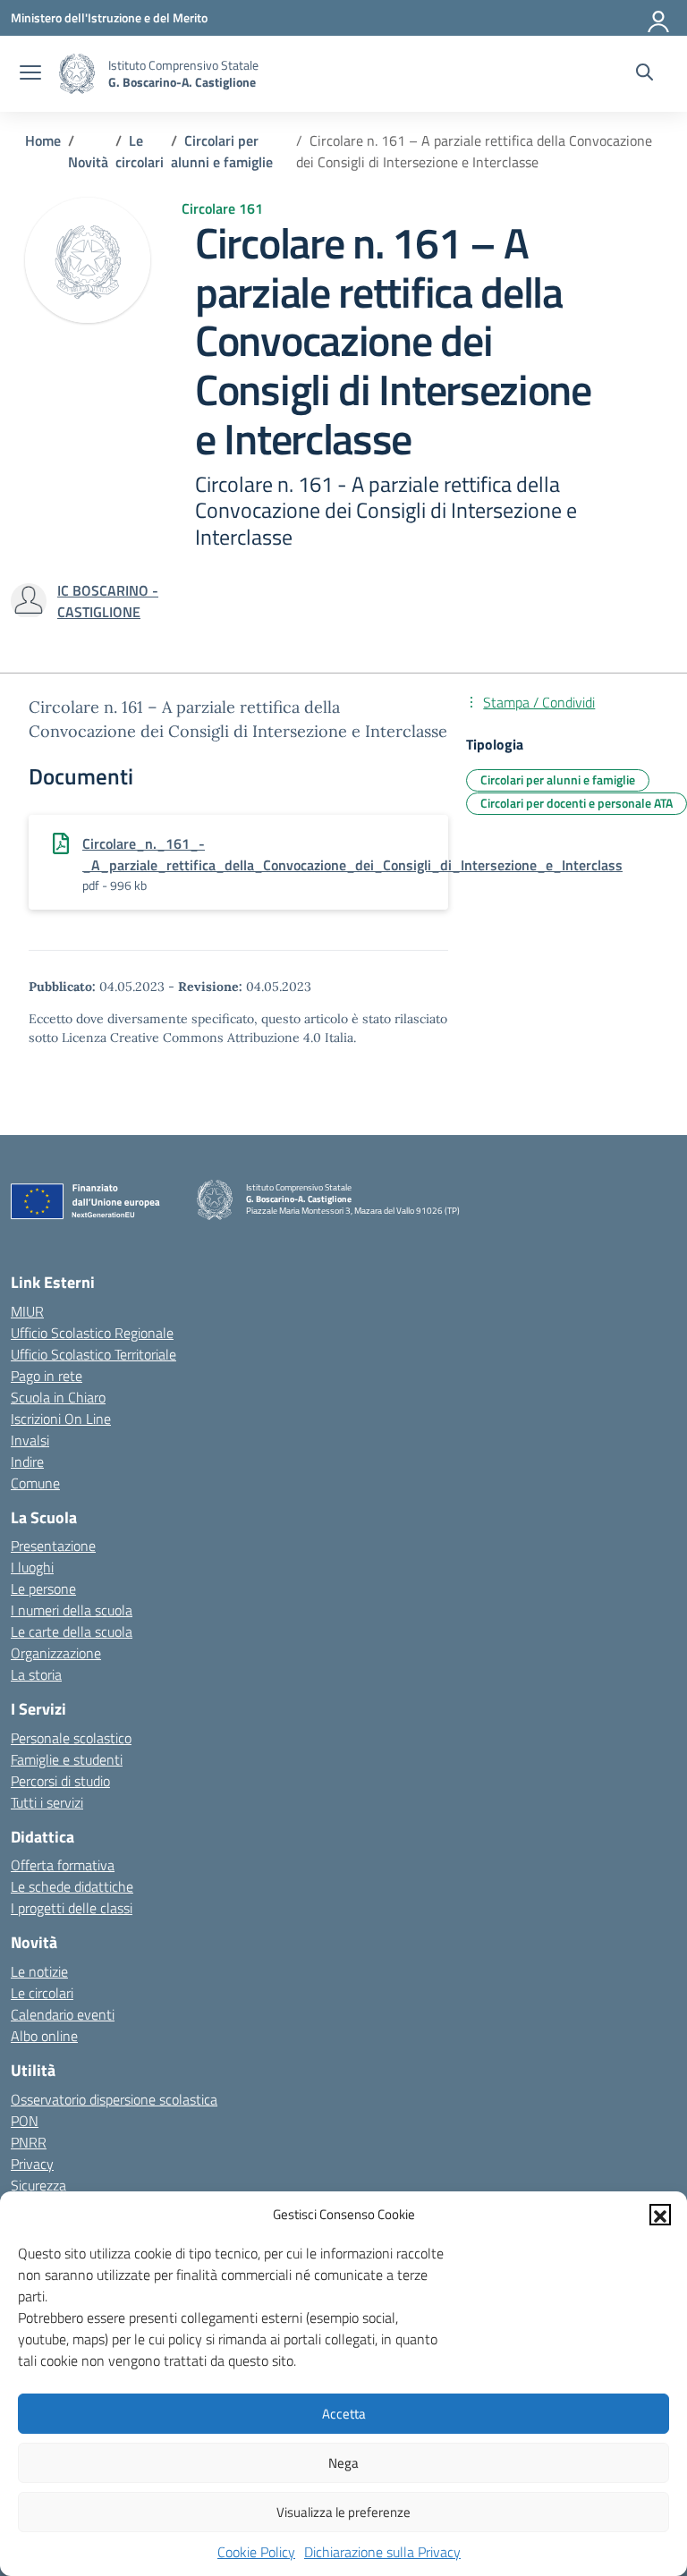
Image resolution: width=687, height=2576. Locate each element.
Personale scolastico (71, 1738)
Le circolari (42, 1993)
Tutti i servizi (47, 1802)
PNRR (29, 2142)
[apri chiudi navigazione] (30, 74)
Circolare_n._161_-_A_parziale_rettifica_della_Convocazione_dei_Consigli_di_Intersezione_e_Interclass (352, 854)
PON (25, 2121)
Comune (35, 1483)
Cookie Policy (256, 2552)
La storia (36, 1674)
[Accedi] (659, 18)
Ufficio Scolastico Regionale (92, 1333)
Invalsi (30, 1440)
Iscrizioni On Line (61, 1419)
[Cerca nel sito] (645, 74)
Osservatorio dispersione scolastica (114, 2099)
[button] (660, 2215)
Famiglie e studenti (67, 1759)
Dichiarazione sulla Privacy (382, 2552)
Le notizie (39, 1971)
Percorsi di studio (60, 1781)
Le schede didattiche (72, 1886)
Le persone (43, 1589)
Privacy (32, 2164)
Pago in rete (47, 1376)
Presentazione (53, 1546)
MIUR (27, 1311)
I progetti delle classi (72, 1908)
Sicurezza (38, 2185)
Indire (27, 1462)
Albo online (44, 2036)
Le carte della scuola (72, 1631)
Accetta (344, 2414)
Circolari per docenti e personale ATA (577, 803)
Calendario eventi (63, 2014)
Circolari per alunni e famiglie (558, 780)
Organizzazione (56, 1653)
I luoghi (32, 1567)
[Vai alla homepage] (77, 74)
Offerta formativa (63, 1865)
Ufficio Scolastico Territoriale (93, 1354)
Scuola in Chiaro (58, 1397)
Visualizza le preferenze (343, 2512)
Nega (343, 2463)
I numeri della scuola (72, 1610)
